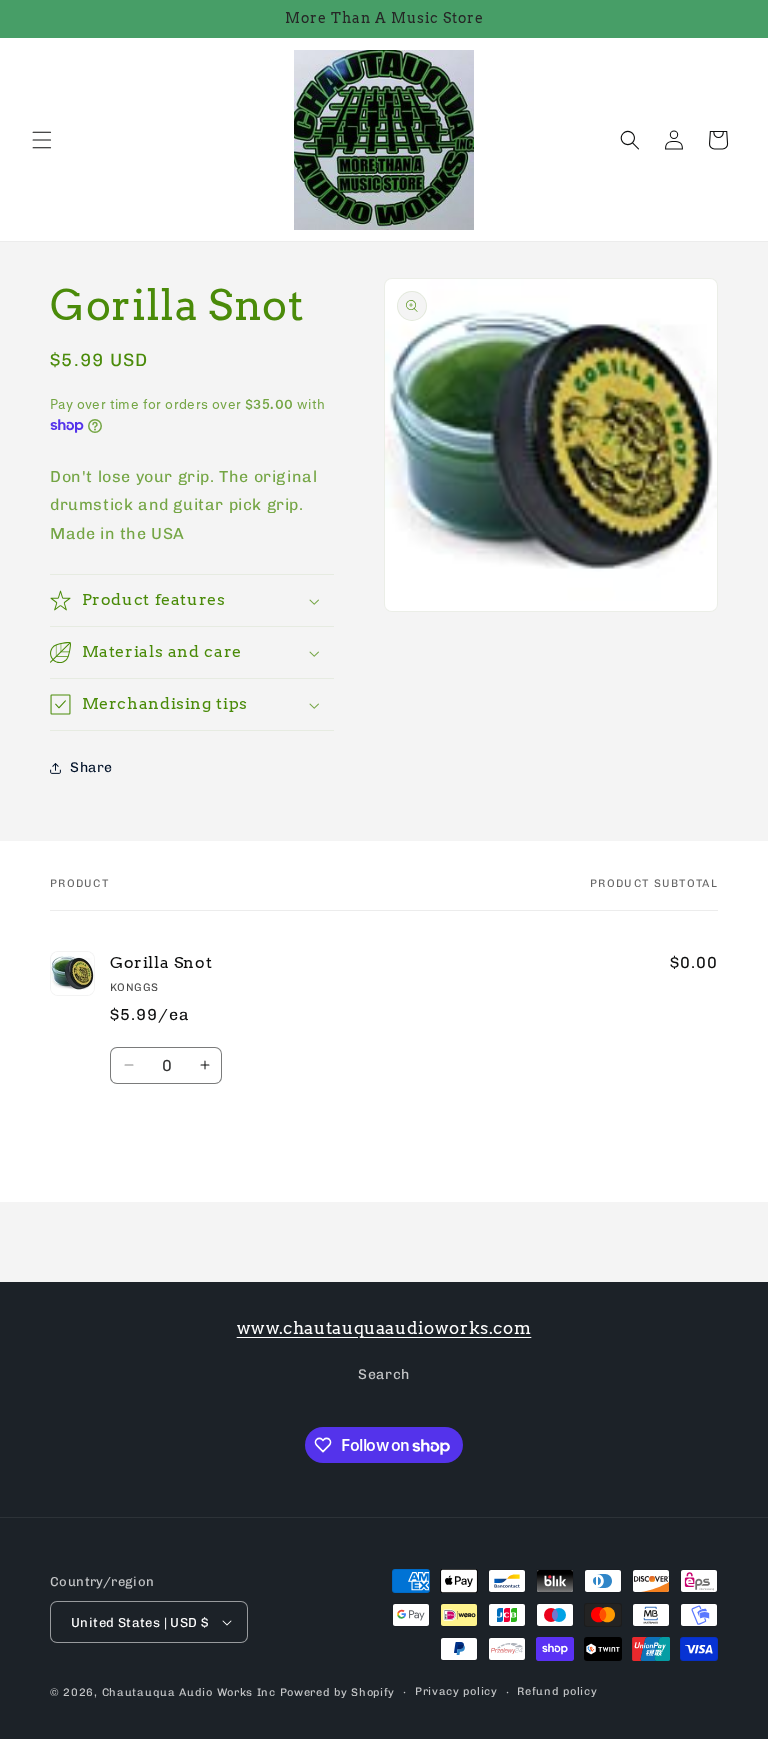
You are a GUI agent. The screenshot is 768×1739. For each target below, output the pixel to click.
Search (384, 1374)
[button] (42, 140)
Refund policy (557, 1691)
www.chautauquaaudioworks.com (384, 1328)
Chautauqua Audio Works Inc (189, 1692)
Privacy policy (456, 1691)
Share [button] (91, 767)
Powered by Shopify (338, 1692)
